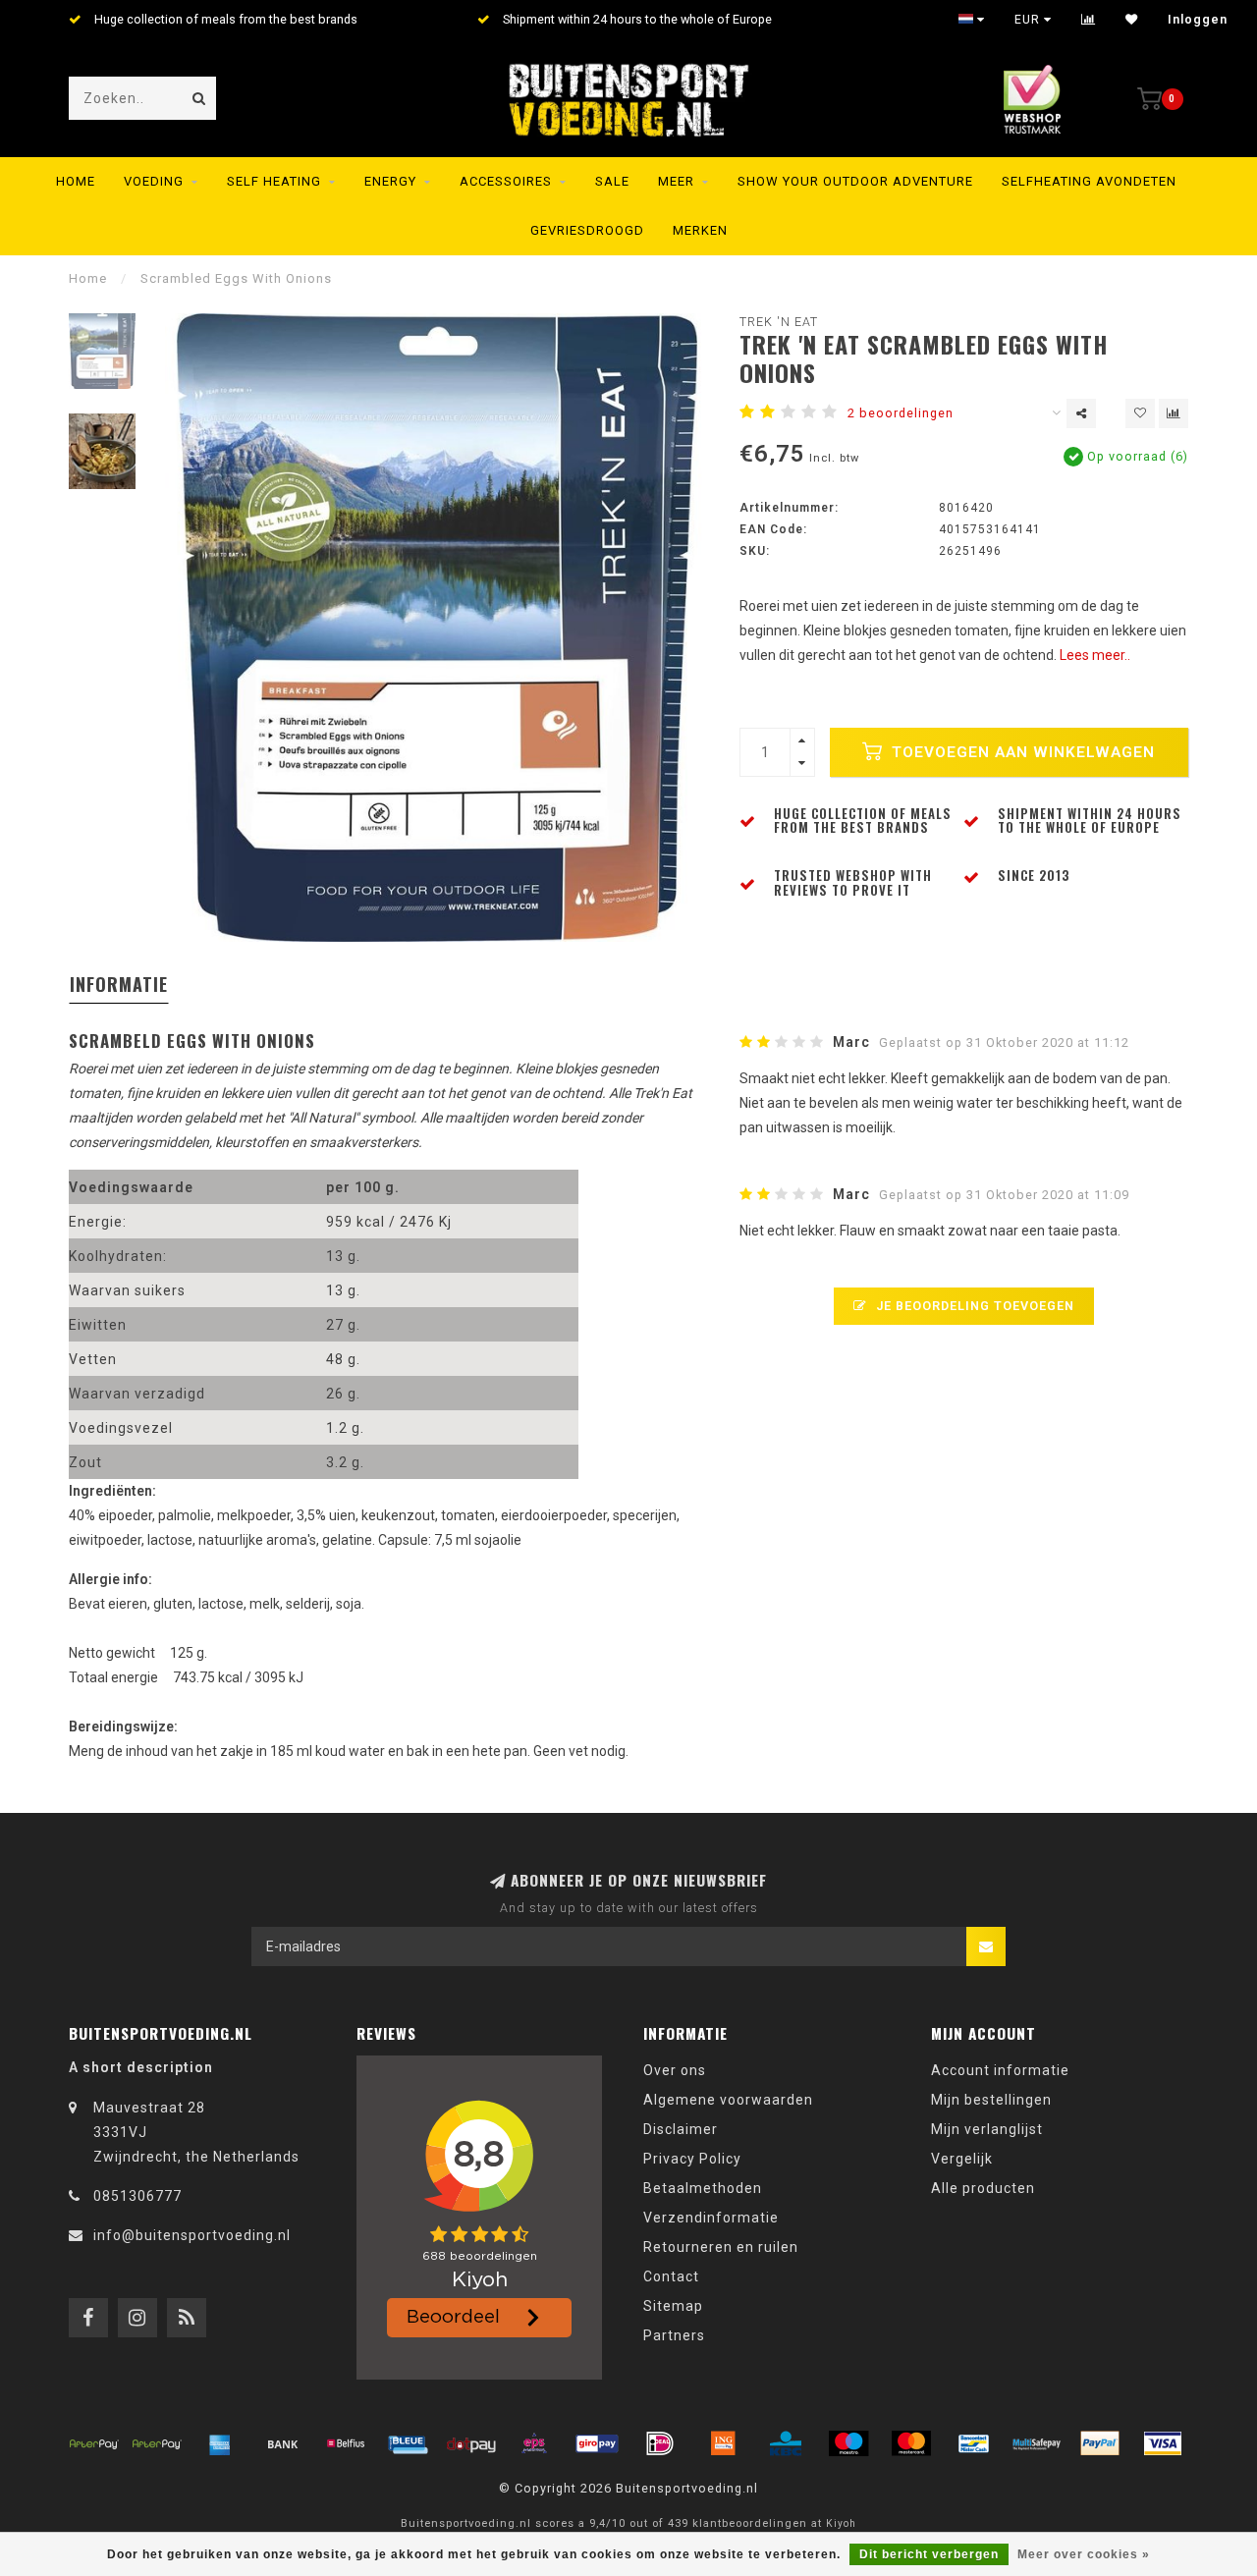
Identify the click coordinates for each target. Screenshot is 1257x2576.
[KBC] (786, 2443)
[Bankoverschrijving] (283, 2443)
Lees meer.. (1095, 655)
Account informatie (1000, 2070)
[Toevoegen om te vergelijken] (1174, 413)
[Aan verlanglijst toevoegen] (1140, 413)
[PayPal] (1100, 2443)
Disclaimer (681, 2129)
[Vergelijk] (1089, 20)
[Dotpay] (471, 2443)
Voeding (154, 181)
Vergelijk (962, 2159)
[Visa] (1163, 2443)
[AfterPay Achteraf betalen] (94, 2443)
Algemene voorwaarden (728, 2100)
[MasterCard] (911, 2443)
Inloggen (1198, 20)
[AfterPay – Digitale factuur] (157, 2443)
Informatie (119, 984)
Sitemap (673, 2306)
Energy (390, 181)
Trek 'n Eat (779, 322)
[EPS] (534, 2443)
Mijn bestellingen (991, 2100)
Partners (674, 2335)
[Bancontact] (974, 2443)
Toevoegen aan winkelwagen (1021, 752)
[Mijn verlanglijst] (1132, 20)
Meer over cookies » (1084, 2554)
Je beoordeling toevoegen (973, 1306)
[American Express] (220, 2443)
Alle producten (983, 2188)
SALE (612, 181)
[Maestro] (848, 2443)
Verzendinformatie (711, 2218)
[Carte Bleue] (409, 2443)
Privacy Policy (692, 2159)
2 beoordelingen (901, 413)
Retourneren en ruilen (721, 2247)
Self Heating (274, 181)
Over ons (675, 2070)
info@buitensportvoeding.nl (192, 2235)
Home (76, 181)
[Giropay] (597, 2443)
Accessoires (506, 181)
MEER (676, 181)
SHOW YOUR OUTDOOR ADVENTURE (855, 181)
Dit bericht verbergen (929, 2554)
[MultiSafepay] (1037, 2443)
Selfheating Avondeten (1089, 181)
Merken (700, 230)
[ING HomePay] (723, 2443)
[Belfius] (346, 2443)
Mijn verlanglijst (987, 2129)
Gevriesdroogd (587, 230)
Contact (671, 2276)
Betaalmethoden (703, 2188)
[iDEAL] (660, 2443)
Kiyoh (841, 2523)
